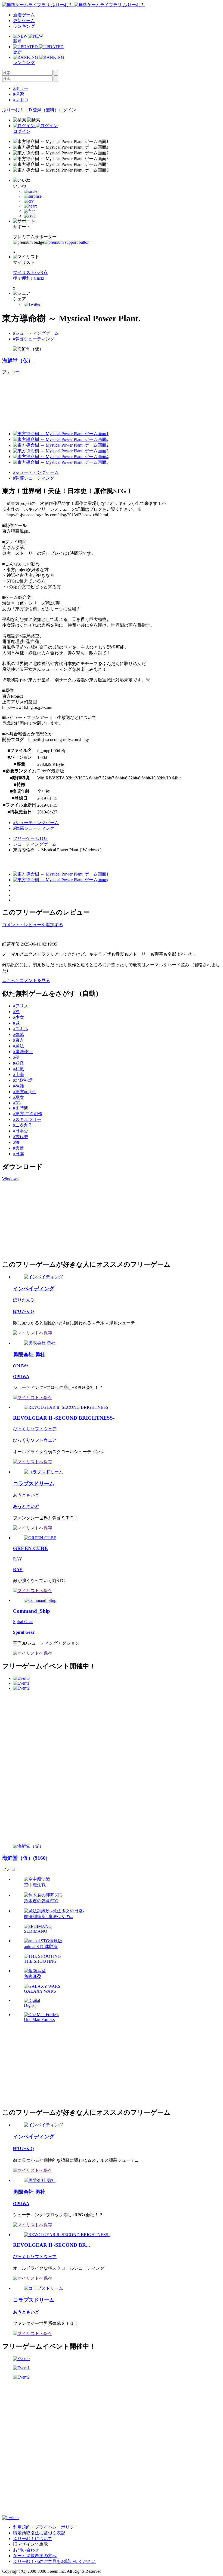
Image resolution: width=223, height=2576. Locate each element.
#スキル (21, 1029)
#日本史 (21, 1131)
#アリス (21, 1006)
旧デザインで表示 (30, 2544)
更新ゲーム (24, 21)
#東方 (18, 1040)
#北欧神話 (23, 1080)
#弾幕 (18, 1034)
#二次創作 (23, 1125)
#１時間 (21, 1108)
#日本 (18, 1154)
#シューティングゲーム (36, 333)
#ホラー (21, 88)
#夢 (16, 1057)
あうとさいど (26, 1495)
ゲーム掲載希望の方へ (35, 2556)
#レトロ (21, 100)
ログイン (67, 110)
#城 (16, 1023)
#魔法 (18, 1046)
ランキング (24, 26)
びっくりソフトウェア (35, 1429)
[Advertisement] (43, 1220)
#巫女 (18, 1097)
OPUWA (21, 1366)
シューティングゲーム (35, 844)
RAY (18, 1559)
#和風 (18, 1069)
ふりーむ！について (33, 2539)
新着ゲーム (24, 15)
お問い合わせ (26, 2550)
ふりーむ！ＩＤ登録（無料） (30, 110)
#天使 (18, 1148)
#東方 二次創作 (28, 1114)
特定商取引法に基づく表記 (39, 2533)
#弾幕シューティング (34, 339)
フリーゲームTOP (30, 838)
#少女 (18, 1017)
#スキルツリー (27, 1119)
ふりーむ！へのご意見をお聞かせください (54, 2561)
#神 (16, 1012)
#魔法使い (23, 1052)
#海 (16, 1142)
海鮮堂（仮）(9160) (25, 1858)
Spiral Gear (23, 1622)
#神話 (18, 1086)
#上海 (18, 1074)
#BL (17, 1103)
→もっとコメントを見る (26, 981)
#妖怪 (18, 1063)
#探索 (18, 94)
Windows (10, 1179)
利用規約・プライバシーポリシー (46, 2527)
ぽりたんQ (23, 1300)
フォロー (11, 372)
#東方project (24, 1092)
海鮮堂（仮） (18, 361)
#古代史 (21, 1137)
